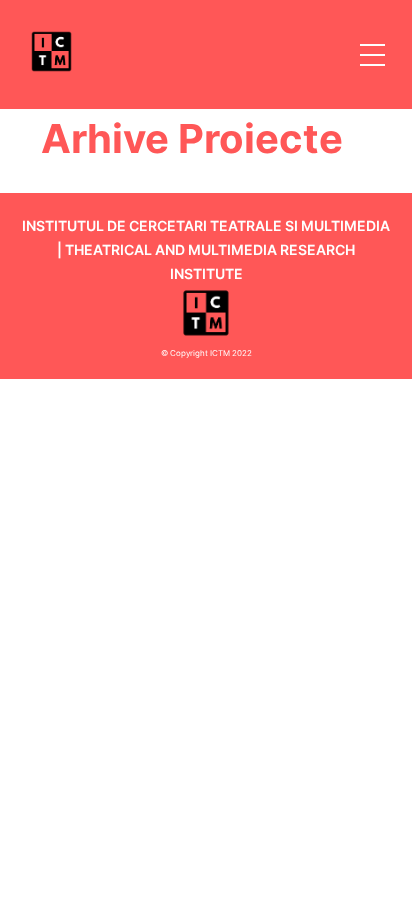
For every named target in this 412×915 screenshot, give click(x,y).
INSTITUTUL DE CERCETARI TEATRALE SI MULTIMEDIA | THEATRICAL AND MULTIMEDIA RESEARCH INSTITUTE (206, 249)
